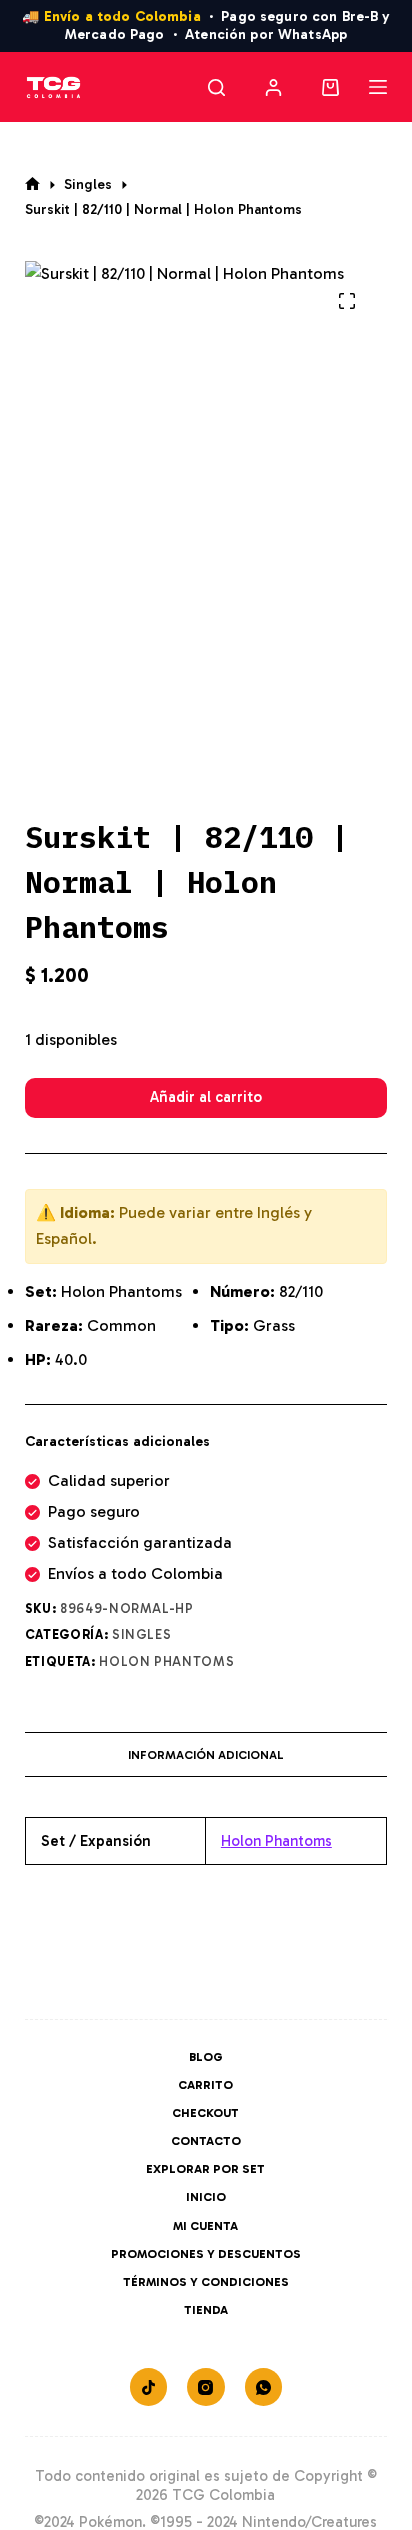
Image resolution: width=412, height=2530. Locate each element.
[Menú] (378, 87)
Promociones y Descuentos (206, 2254)
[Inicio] (32, 184)
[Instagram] (206, 2387)
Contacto (206, 2141)
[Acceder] (273, 87)
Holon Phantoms (166, 1661)
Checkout (205, 2113)
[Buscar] (216, 87)
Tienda (206, 2310)
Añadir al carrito (206, 1097)
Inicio (206, 2197)
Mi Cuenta (205, 2226)
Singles (142, 1634)
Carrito (205, 2085)
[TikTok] (149, 2387)
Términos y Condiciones (206, 2282)
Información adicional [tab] (206, 1755)
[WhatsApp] (264, 2387)
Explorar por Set (205, 2169)
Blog (206, 2057)
